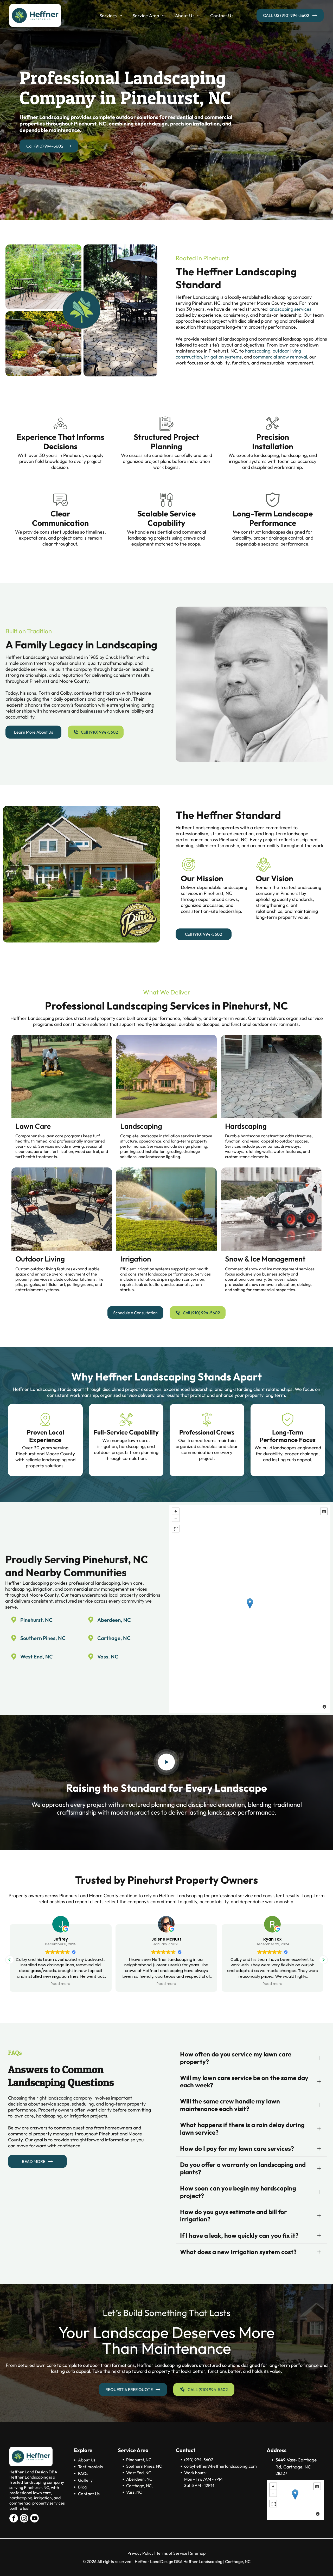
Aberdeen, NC (114, 1620)
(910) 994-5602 (199, 2460)
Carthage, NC (114, 1638)
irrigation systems (223, 357)
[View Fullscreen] (176, 1529)
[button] (323, 1960)
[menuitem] (111, 16)
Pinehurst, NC (36, 1620)
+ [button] (176, 1511)
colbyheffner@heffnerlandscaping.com (220, 2466)
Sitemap (198, 2553)
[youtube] (34, 2519)
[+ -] (250, 1609)
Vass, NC (108, 1657)
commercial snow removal (280, 357)
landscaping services (290, 309)
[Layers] (324, 1511)
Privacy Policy (140, 2553)
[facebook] (14, 2519)
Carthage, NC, (139, 2486)
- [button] (176, 1518)
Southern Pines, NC (43, 1638)
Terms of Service (172, 2553)
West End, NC (37, 1657)
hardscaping (258, 351)
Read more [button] (60, 1984)
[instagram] (24, 2519)
